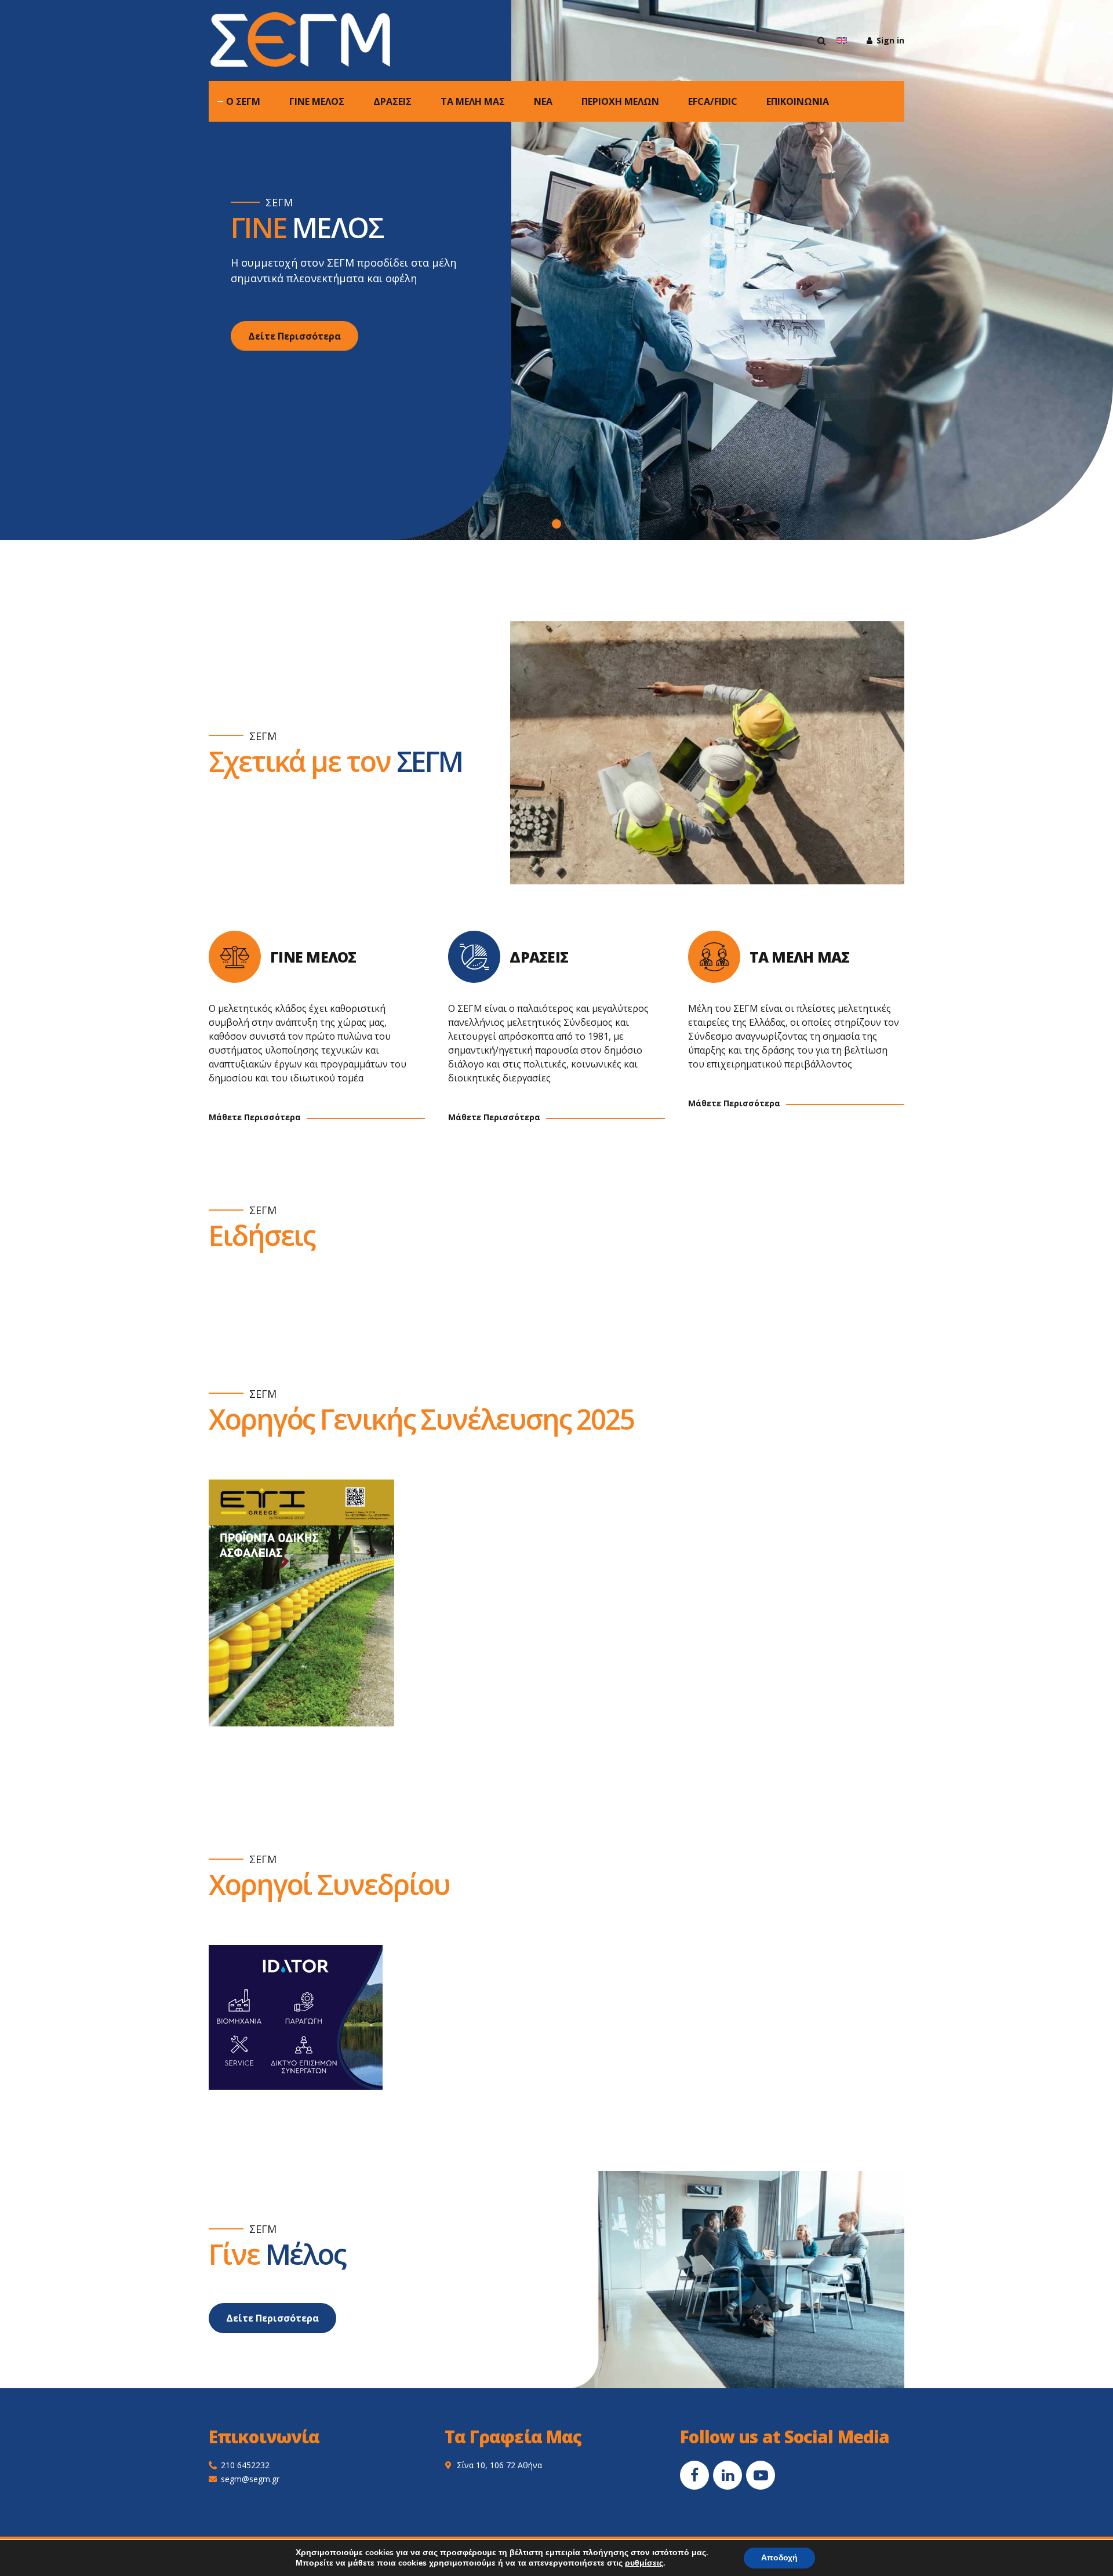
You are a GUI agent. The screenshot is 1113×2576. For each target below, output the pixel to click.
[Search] (822, 41)
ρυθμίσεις (644, 2563)
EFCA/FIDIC (713, 101)
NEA (543, 101)
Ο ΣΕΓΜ (243, 101)
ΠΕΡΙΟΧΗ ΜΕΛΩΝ (620, 101)
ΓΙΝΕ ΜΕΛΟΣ (317, 101)
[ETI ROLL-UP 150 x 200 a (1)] (301, 1603)
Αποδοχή (779, 2558)
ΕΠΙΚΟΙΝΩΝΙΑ (798, 101)
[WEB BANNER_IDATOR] (296, 2017)
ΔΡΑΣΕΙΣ (392, 101)
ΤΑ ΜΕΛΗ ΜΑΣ (473, 101)
